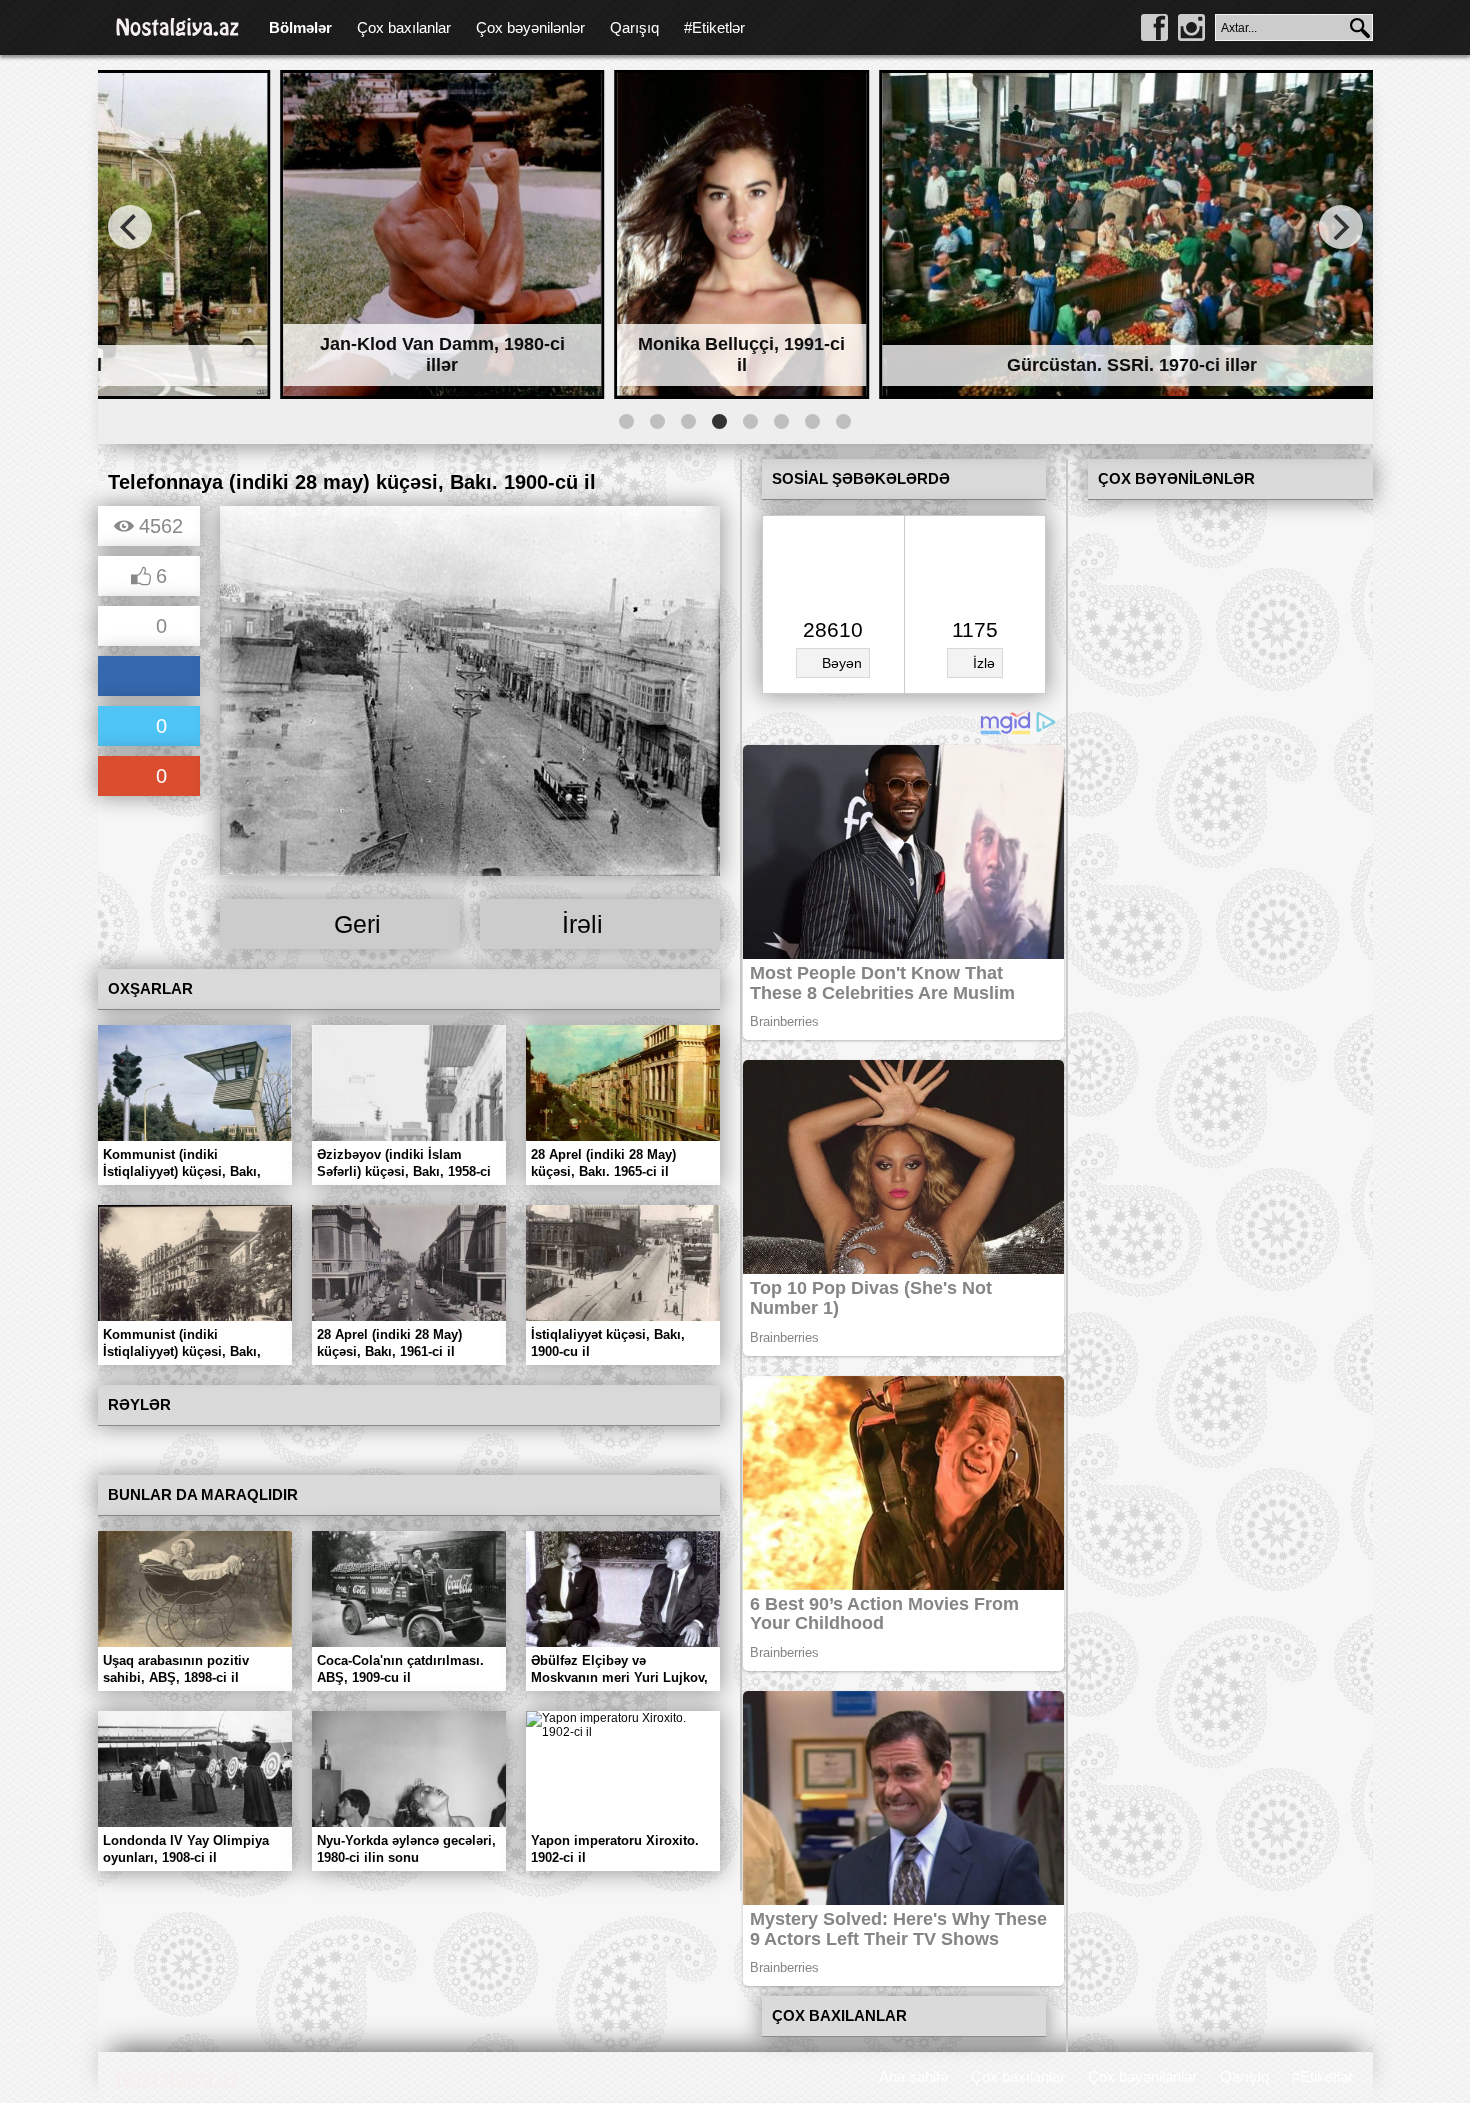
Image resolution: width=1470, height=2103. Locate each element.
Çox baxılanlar (404, 27)
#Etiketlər (714, 27)
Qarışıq (634, 27)
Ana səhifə (913, 2076)
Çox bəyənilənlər (530, 27)
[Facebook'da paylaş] (149, 677)
